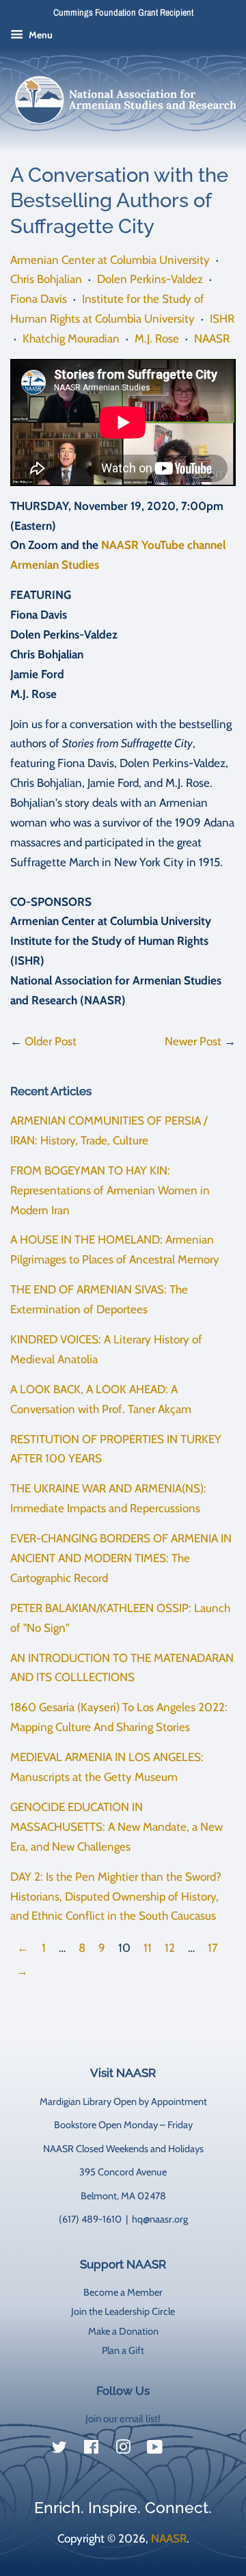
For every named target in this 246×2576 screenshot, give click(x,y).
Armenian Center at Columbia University (110, 260)
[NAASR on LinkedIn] (187, 2450)
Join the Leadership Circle (123, 2311)
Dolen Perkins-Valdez (150, 279)
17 (213, 1948)
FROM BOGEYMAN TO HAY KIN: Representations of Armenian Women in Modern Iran (110, 1190)
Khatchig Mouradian (71, 338)
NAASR (212, 338)
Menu (40, 35)
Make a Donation (123, 2331)
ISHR (222, 319)
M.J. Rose (157, 338)
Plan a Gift (123, 2350)
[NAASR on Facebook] (91, 2450)
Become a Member (123, 2292)
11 (148, 1948)
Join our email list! (123, 2419)
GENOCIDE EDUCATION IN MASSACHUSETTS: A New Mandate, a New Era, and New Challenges (117, 1827)
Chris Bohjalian (46, 279)
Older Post (51, 1041)
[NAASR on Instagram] (123, 2450)
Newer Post (193, 1041)
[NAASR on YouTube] (155, 2450)
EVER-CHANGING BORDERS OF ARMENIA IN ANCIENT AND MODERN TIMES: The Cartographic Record (121, 1558)
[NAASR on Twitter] (59, 2450)
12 (170, 1948)
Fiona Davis (39, 299)
